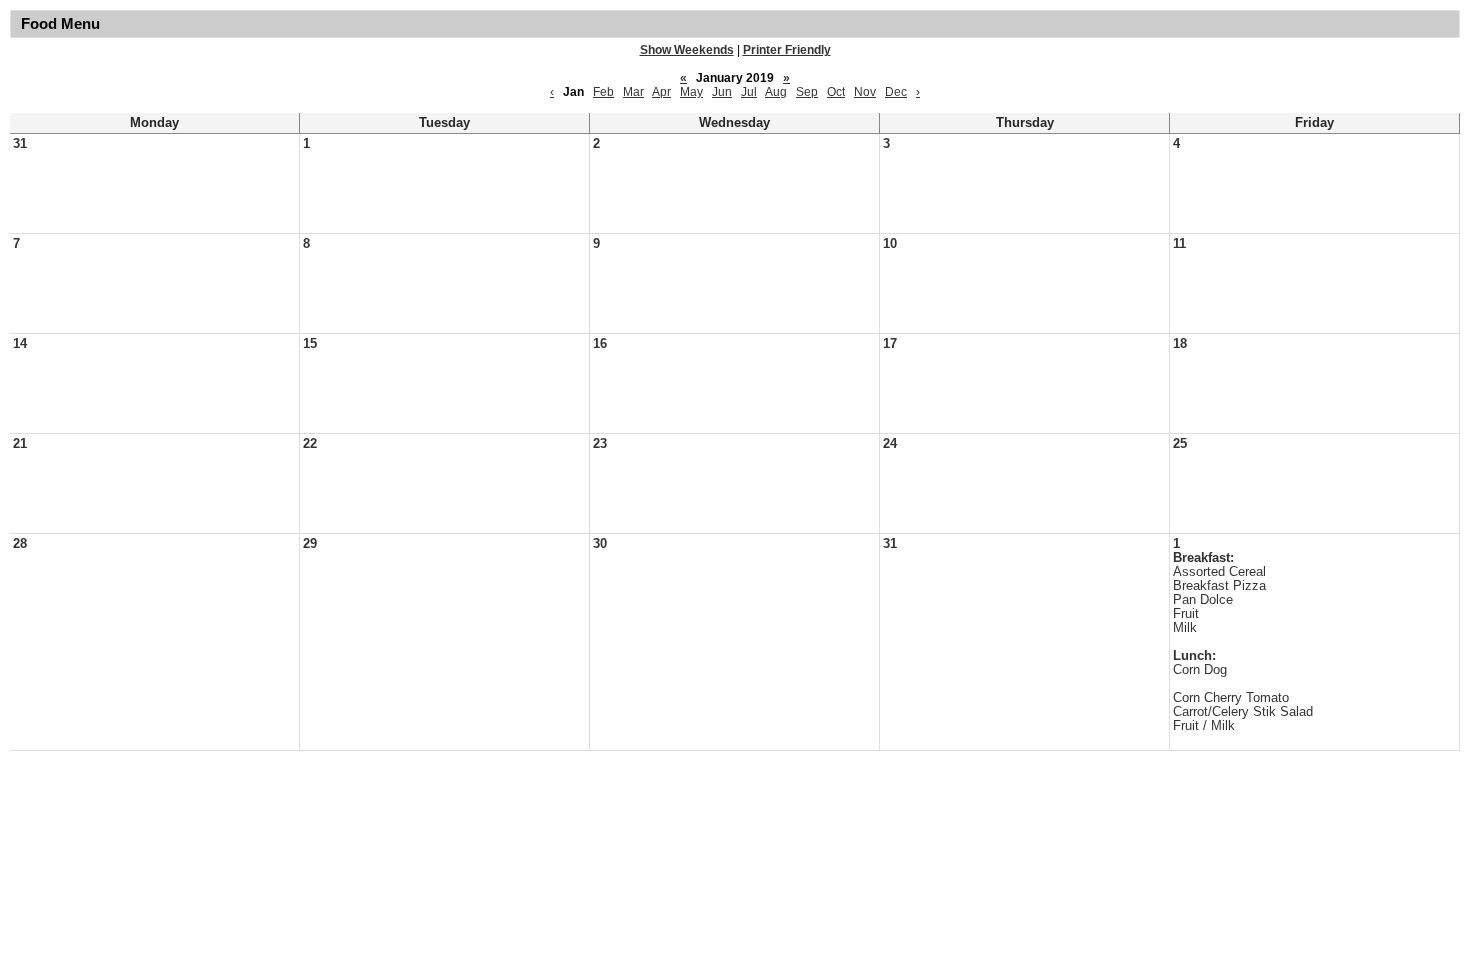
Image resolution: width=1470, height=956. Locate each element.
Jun (722, 92)
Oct (836, 92)
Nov (865, 92)
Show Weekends (687, 50)
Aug (776, 92)
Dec (896, 92)
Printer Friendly (787, 50)
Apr (661, 92)
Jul (749, 92)
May (691, 92)
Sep (807, 92)
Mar (633, 92)
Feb (603, 92)
